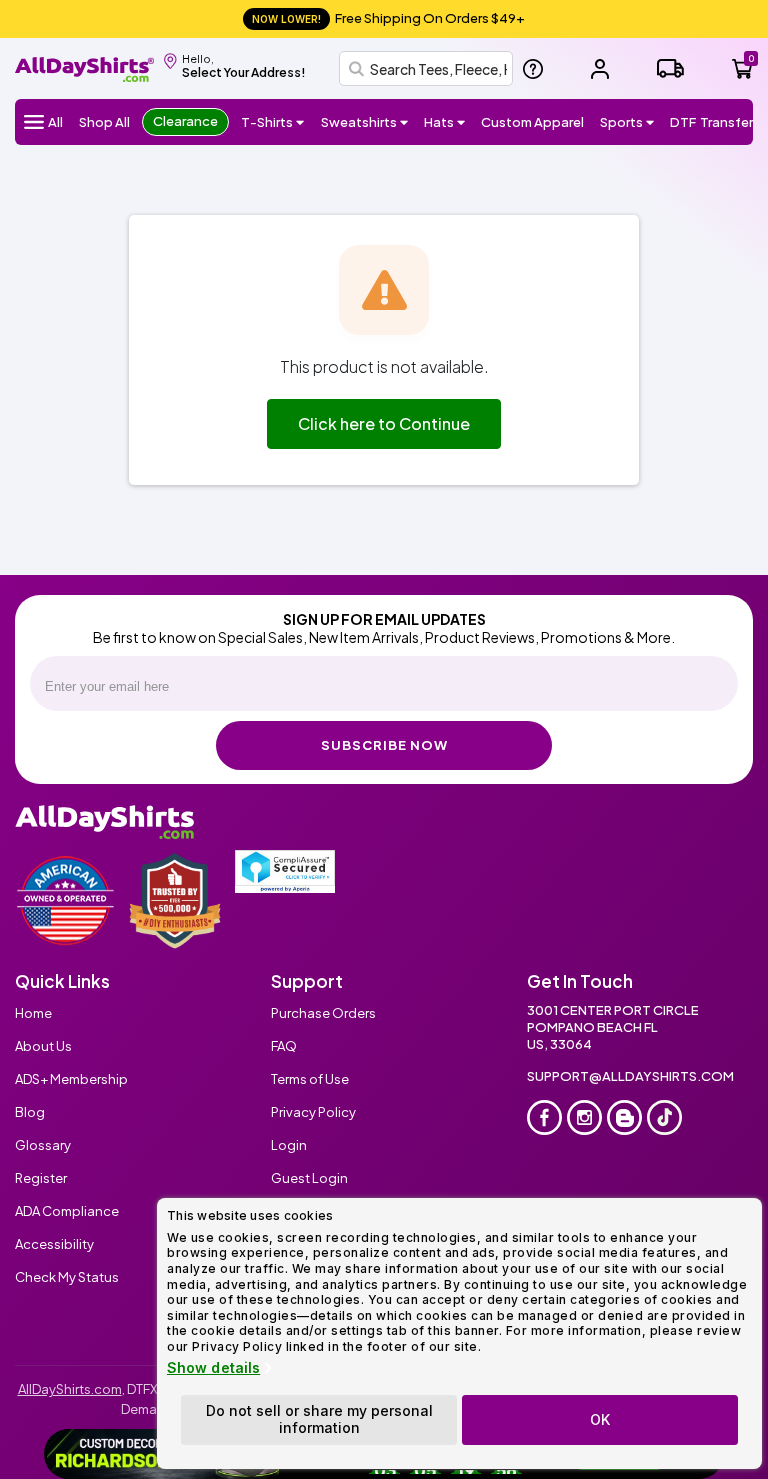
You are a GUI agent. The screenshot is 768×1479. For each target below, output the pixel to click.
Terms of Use (310, 1079)
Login (289, 1145)
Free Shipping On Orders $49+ (388, 18)
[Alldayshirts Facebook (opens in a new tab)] (544, 1117)
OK (600, 1419)
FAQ (284, 1046)
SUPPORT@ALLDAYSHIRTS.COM (630, 1076)
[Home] (84, 66)
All (55, 122)
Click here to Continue (384, 423)
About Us (43, 1046)
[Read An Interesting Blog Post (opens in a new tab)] (624, 1117)
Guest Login (309, 1178)
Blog (30, 1112)
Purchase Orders (323, 1013)
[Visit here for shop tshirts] (300, 122)
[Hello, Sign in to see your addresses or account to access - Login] (600, 69)
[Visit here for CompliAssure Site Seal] (285, 871)
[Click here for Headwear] (461, 122)
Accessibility (54, 1244)
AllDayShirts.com (70, 1389)
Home (33, 1013)
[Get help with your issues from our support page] (533, 69)
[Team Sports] (650, 122)
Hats (439, 122)
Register (41, 1178)
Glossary (43, 1145)
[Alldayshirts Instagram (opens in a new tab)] (584, 1117)
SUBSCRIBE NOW (384, 745)
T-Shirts (267, 122)
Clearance (185, 121)
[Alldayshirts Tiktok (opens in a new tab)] (664, 1117)
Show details (213, 1368)
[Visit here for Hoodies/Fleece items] (404, 122)
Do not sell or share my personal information (319, 1419)
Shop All (104, 122)
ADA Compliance (67, 1211)
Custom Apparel (532, 122)
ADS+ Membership (71, 1079)
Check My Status (67, 1277)
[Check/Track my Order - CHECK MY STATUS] (670, 68)
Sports (621, 122)
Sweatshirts (359, 122)
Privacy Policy (313, 1112)
